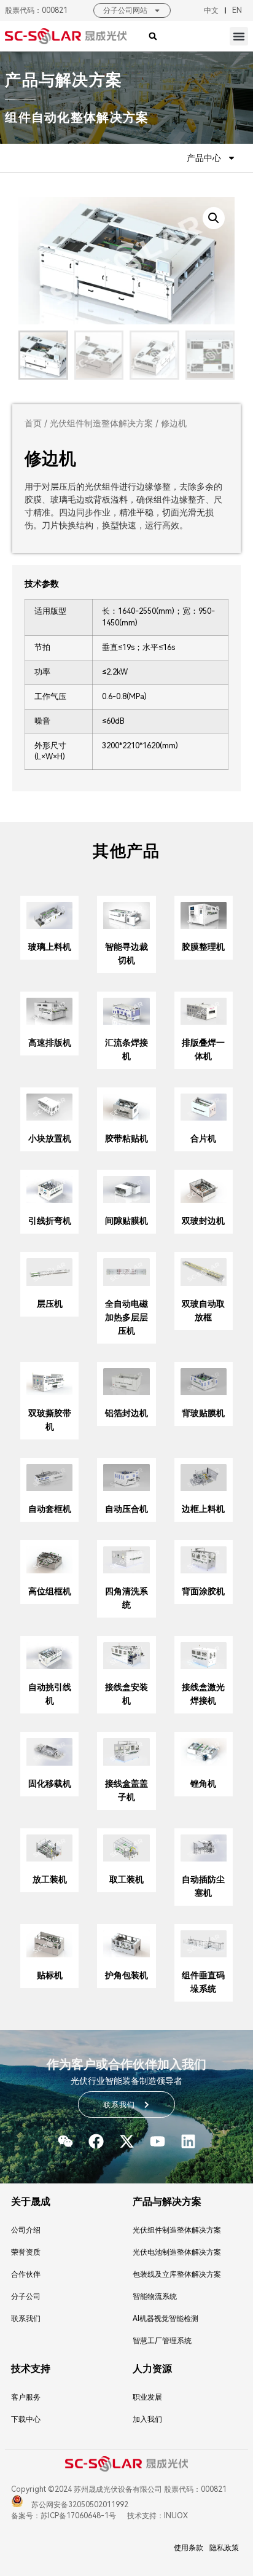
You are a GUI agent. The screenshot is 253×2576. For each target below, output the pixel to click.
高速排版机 (50, 1043)
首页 (33, 423)
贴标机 (50, 1975)
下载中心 (26, 2419)
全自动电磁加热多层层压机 (126, 1317)
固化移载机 (50, 1783)
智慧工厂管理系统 (162, 2341)
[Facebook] (96, 2141)
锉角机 (203, 1783)
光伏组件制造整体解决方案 (101, 423)
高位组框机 (50, 1591)
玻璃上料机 (50, 947)
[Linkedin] (188, 2141)
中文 (211, 10)
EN (237, 10)
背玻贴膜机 (203, 1413)
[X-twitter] (127, 2141)
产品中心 (204, 158)
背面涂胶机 (203, 1591)
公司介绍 (26, 2230)
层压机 (50, 1304)
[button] (239, 36)
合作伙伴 (26, 2274)
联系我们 (26, 2319)
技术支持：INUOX (157, 2516)
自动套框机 (50, 1509)
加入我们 (147, 2419)
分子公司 (26, 2296)
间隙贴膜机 (126, 1221)
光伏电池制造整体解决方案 (177, 2252)
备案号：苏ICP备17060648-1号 (64, 2516)
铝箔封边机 (126, 1413)
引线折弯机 (50, 1221)
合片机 (203, 1138)
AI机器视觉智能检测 (165, 2319)
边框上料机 (203, 1509)
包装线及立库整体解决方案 (177, 2274)
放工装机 (50, 1879)
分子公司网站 (125, 10)
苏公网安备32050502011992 (79, 2505)
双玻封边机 (203, 1221)
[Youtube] (158, 2141)
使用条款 (189, 2548)
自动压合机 (126, 1509)
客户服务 (26, 2397)
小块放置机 (50, 1138)
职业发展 (147, 2397)
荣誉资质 (26, 2252)
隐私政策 (224, 2548)
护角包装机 (126, 1975)
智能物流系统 (155, 2296)
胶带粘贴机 (126, 1138)
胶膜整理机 (203, 947)
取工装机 (126, 1879)
